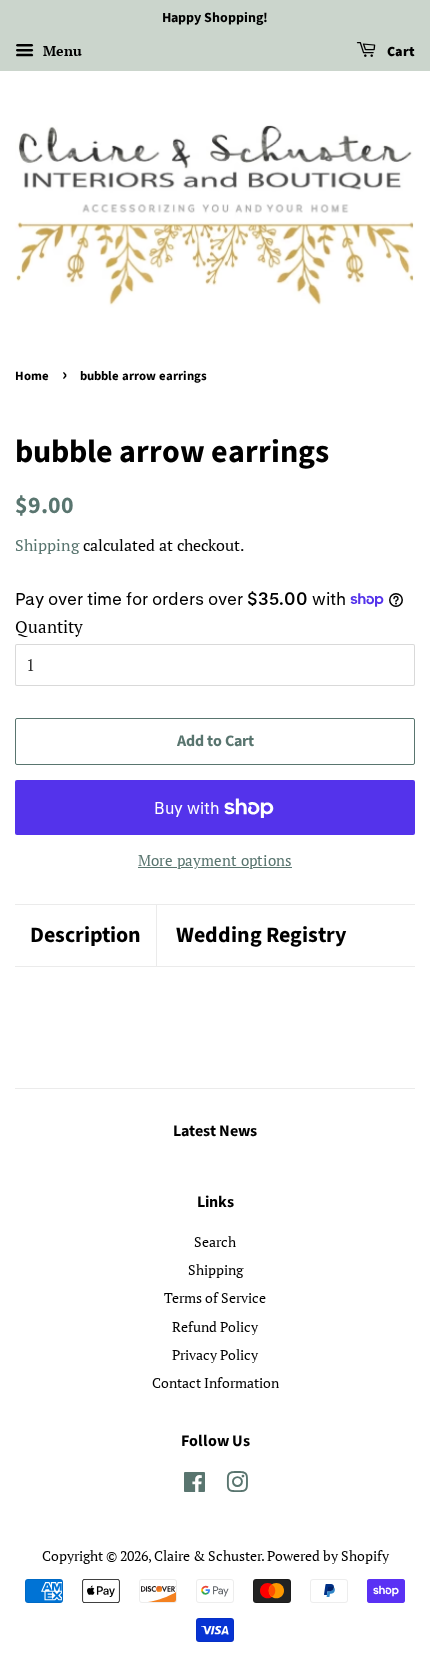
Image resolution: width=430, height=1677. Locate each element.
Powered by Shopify (328, 1555)
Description (85, 935)
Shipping (47, 545)
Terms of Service (215, 1297)
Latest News (215, 1131)
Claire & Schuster (207, 1555)
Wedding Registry (261, 935)
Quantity (49, 626)
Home (32, 376)
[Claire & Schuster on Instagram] (237, 1485)
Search (215, 1241)
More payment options (215, 860)
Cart (399, 52)
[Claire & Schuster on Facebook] (194, 1485)
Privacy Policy (215, 1354)
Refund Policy (215, 1326)
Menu (60, 50)
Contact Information (215, 1382)
